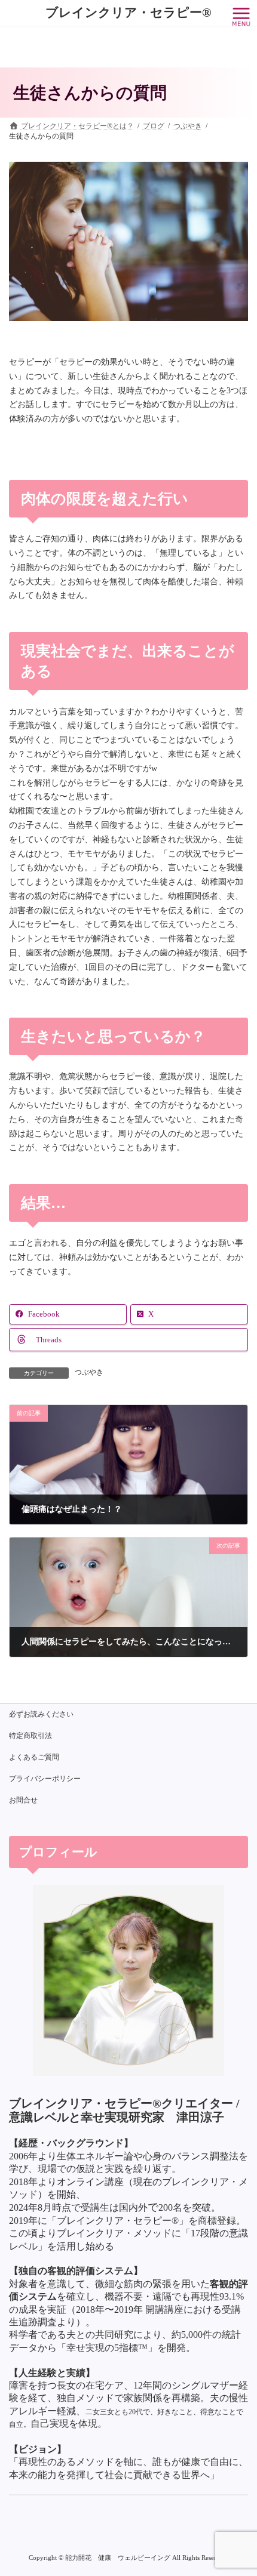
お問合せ (23, 1800)
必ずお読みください (41, 1714)
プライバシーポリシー (45, 1779)
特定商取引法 (30, 1736)
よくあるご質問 (34, 1757)
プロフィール (58, 1851)
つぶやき (89, 1372)
